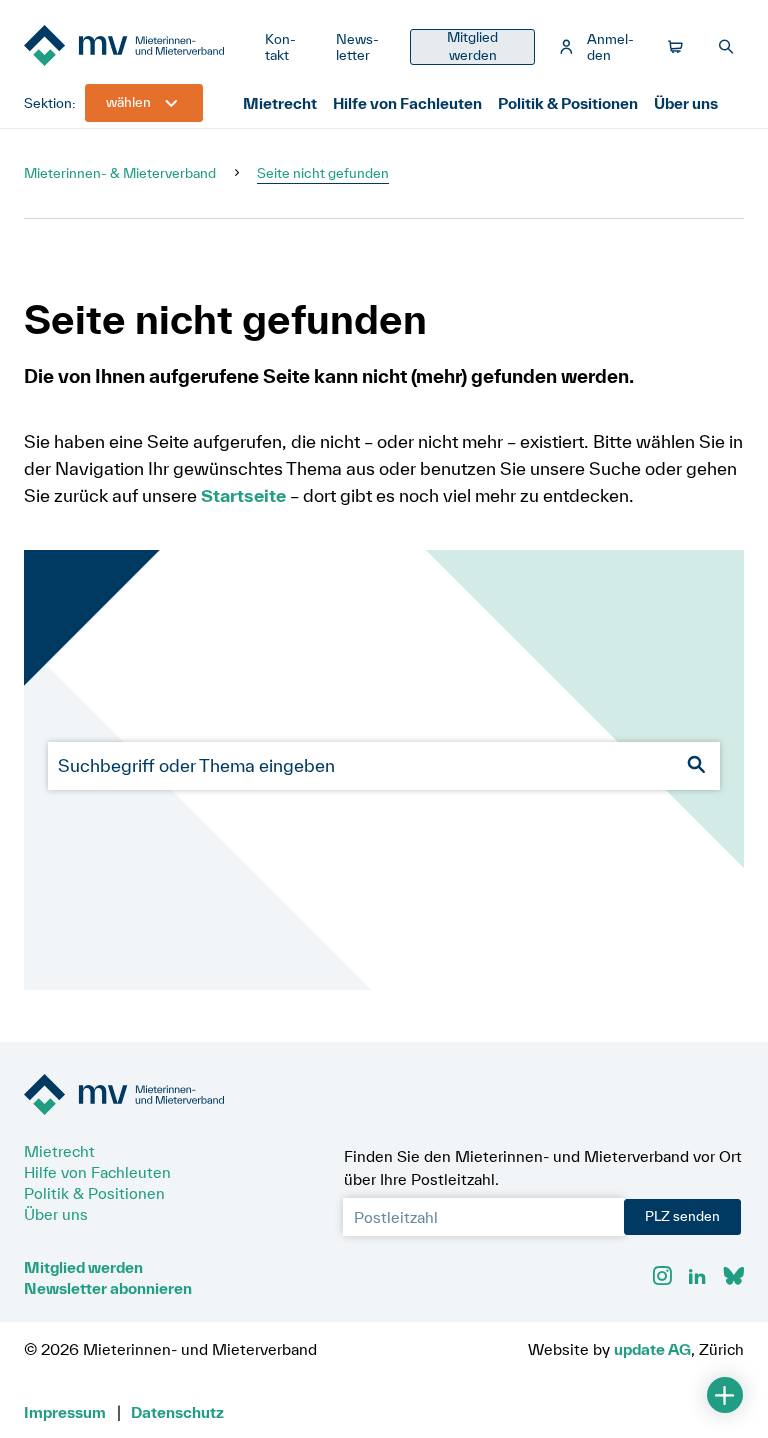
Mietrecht (280, 103)
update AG (652, 1349)
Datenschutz (177, 1412)
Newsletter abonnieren (108, 1288)
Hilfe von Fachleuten (407, 103)
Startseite (243, 495)
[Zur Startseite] (136, 47)
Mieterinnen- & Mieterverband (120, 173)
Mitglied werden (83, 1267)
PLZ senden (682, 1216)
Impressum (65, 1412)
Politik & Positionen (568, 103)
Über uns (686, 103)
